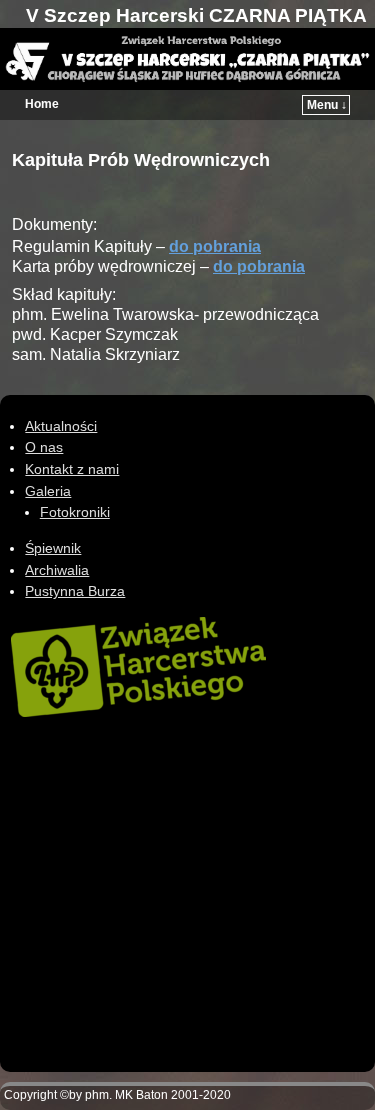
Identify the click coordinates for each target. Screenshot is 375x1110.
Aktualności (61, 426)
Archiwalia (57, 570)
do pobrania (215, 246)
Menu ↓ (327, 105)
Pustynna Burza (75, 591)
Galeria (48, 491)
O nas (44, 447)
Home (42, 104)
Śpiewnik (53, 548)
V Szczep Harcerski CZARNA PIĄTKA (196, 15)
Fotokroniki (75, 512)
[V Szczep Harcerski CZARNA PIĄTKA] (187, 59)
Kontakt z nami (72, 469)
